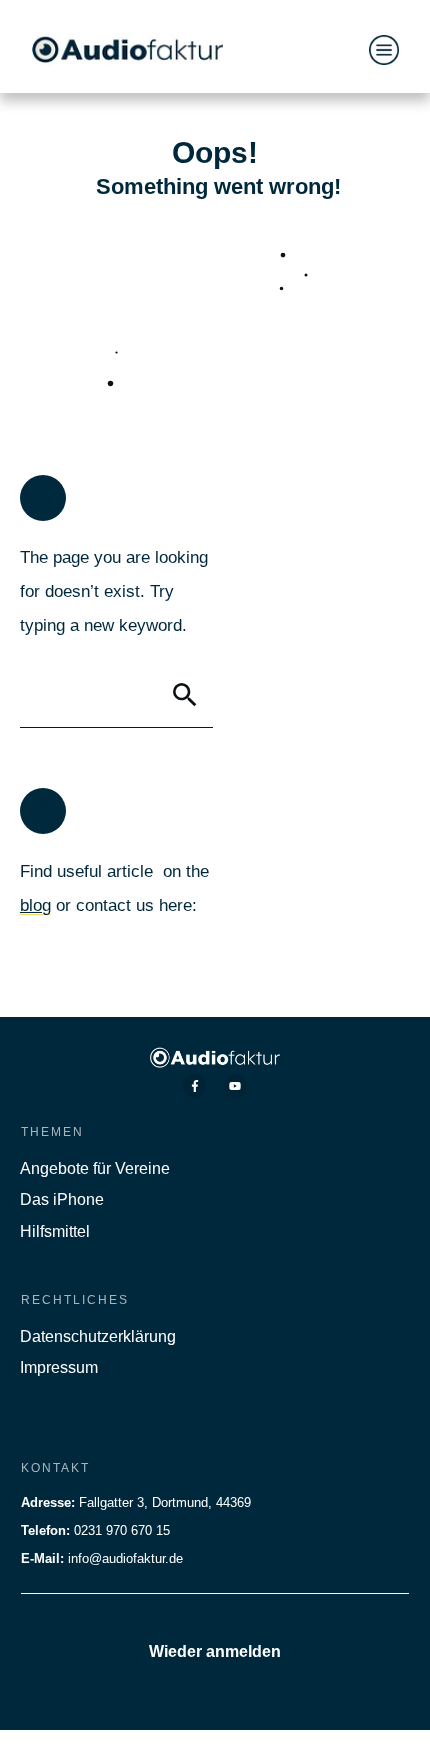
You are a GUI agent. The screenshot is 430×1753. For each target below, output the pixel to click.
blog (35, 905)
